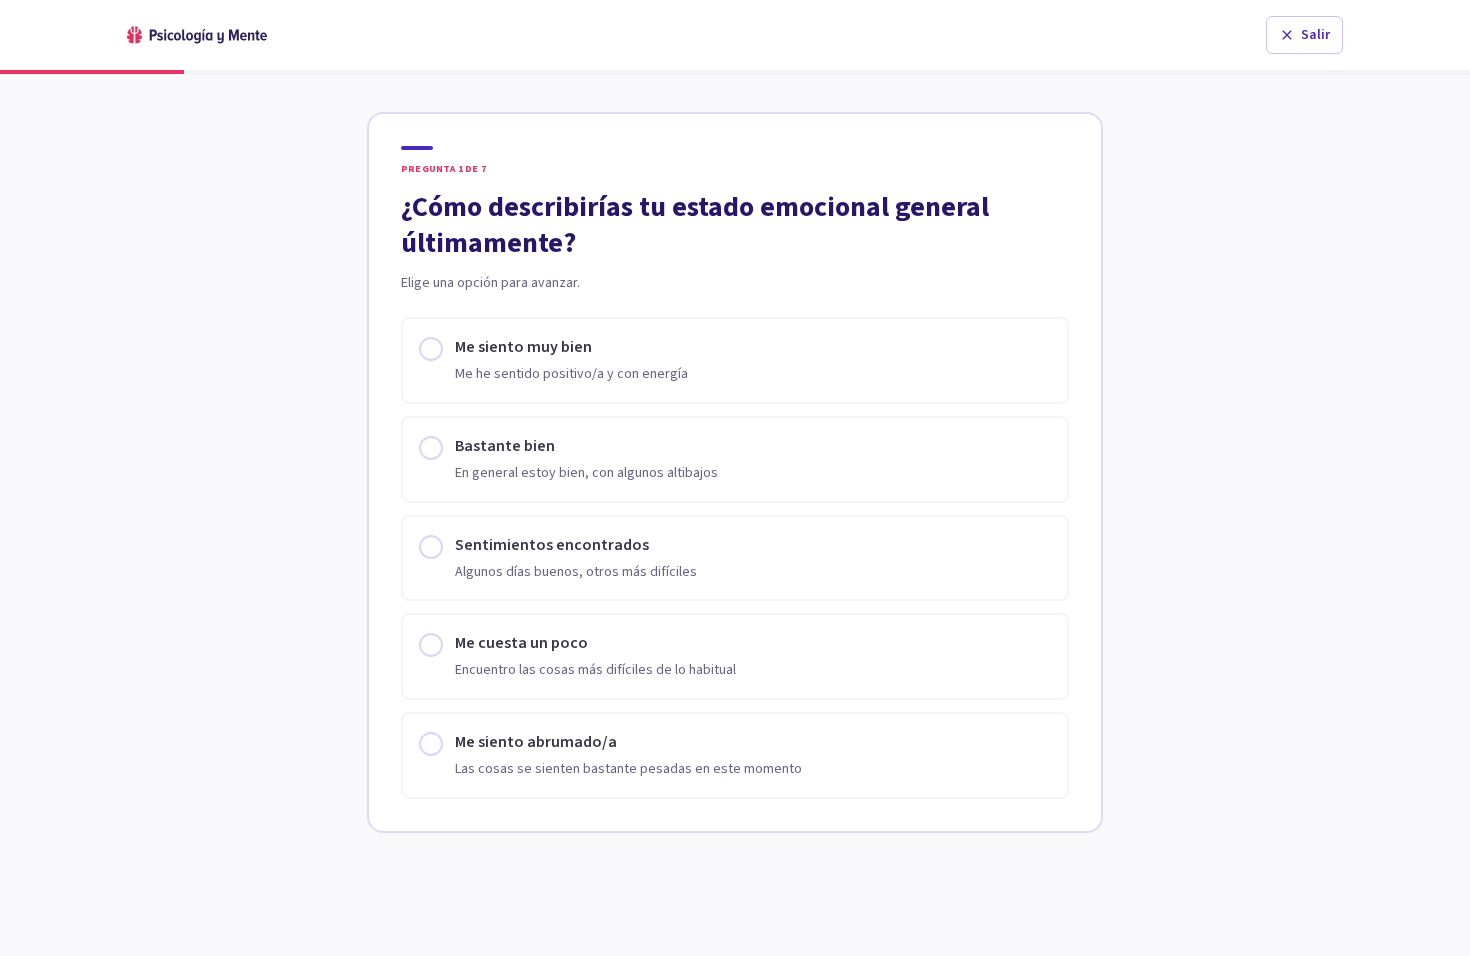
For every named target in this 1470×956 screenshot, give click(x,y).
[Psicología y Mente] (197, 35)
